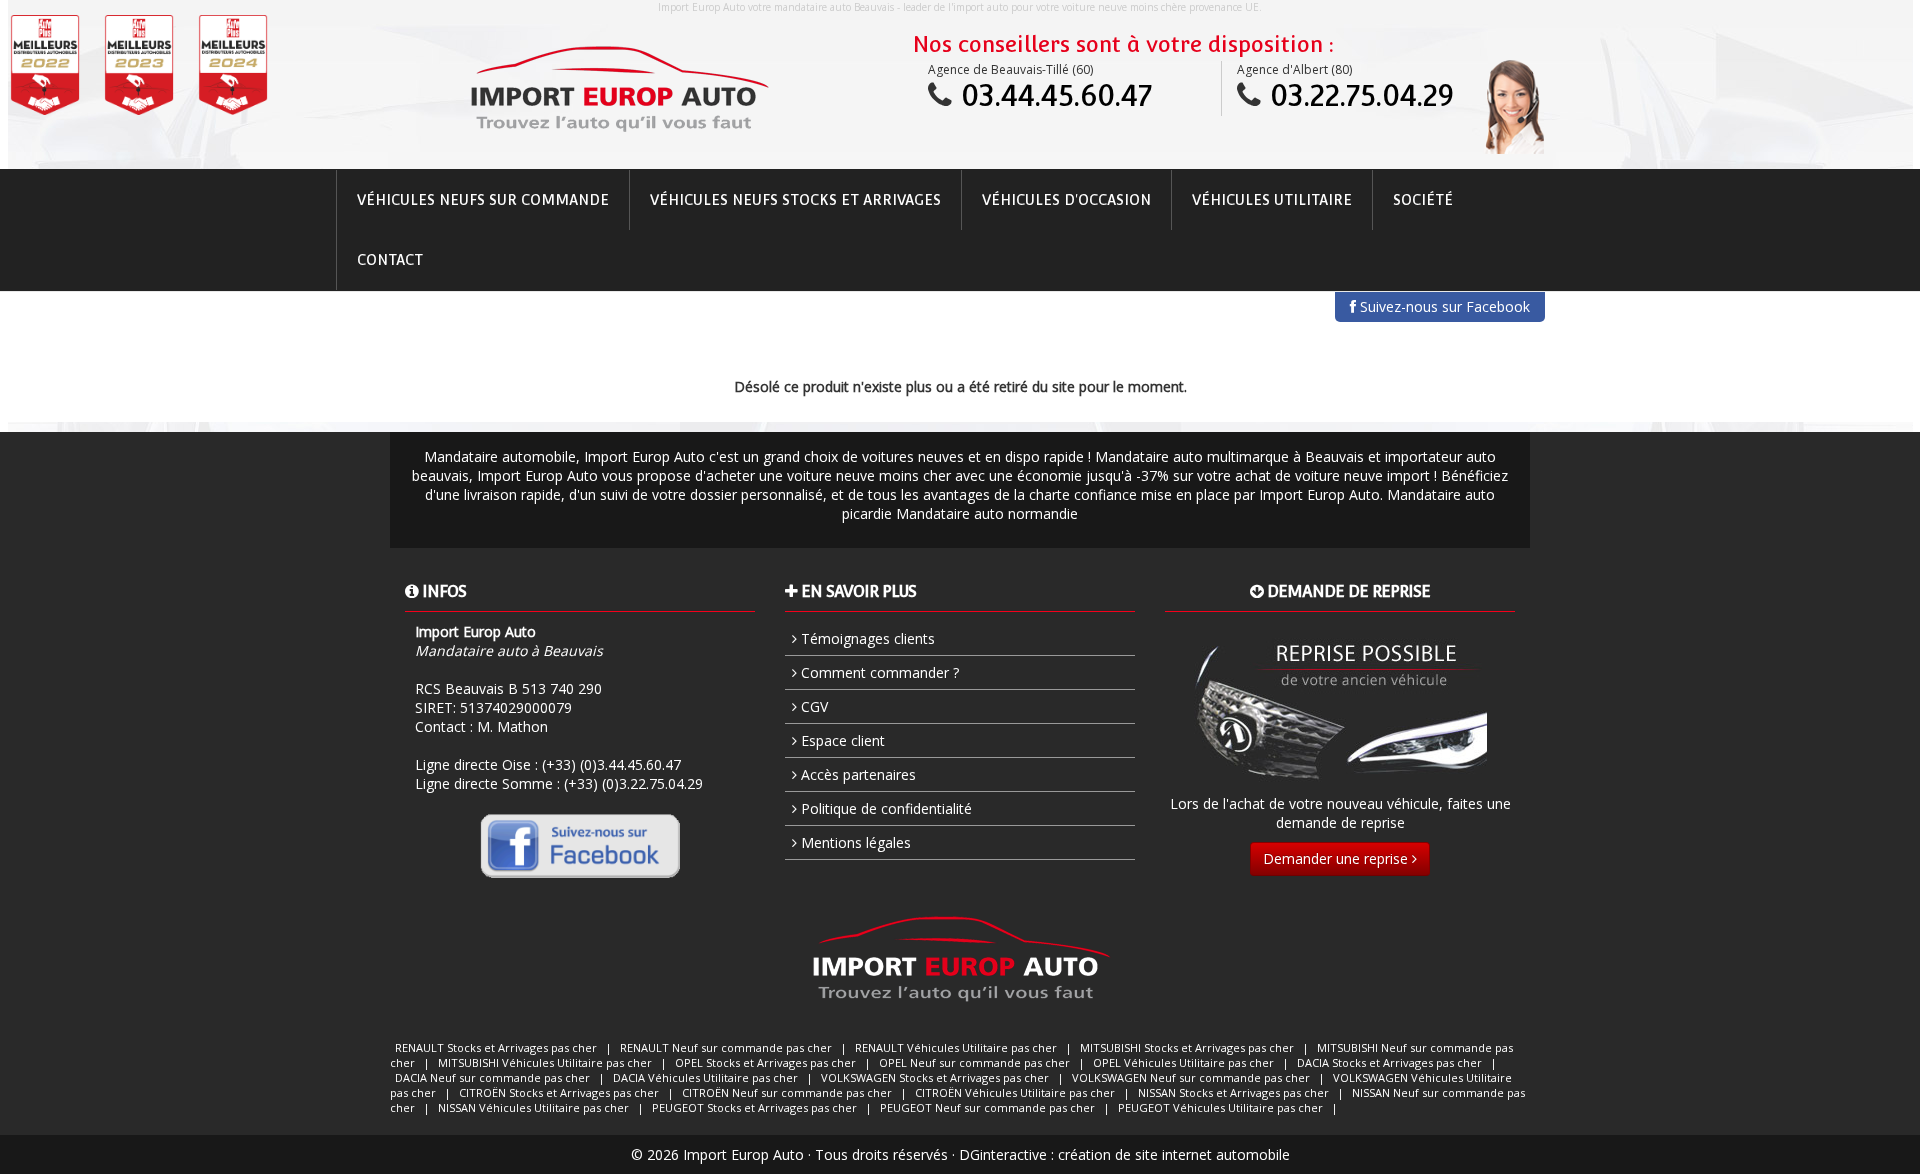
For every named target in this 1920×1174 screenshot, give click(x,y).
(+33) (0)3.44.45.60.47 (611, 764)
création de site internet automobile (1174, 1154)
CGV (812, 706)
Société (1423, 200)
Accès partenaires (856, 774)
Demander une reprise (1337, 858)
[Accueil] (618, 89)
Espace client (841, 740)
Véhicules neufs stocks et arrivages (795, 200)
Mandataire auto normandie (987, 513)
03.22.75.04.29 (1362, 95)
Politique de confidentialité (884, 808)
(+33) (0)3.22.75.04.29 (633, 783)
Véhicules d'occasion (1066, 200)
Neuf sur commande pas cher (726, 1047)
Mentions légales (854, 842)
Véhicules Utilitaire (1272, 200)
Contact (390, 260)
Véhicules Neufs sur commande (483, 200)
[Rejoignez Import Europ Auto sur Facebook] (580, 845)
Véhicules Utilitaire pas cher (956, 1047)
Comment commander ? (878, 672)
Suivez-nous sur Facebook (1443, 306)
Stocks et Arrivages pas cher (496, 1047)
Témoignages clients (866, 638)
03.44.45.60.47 (1056, 95)
